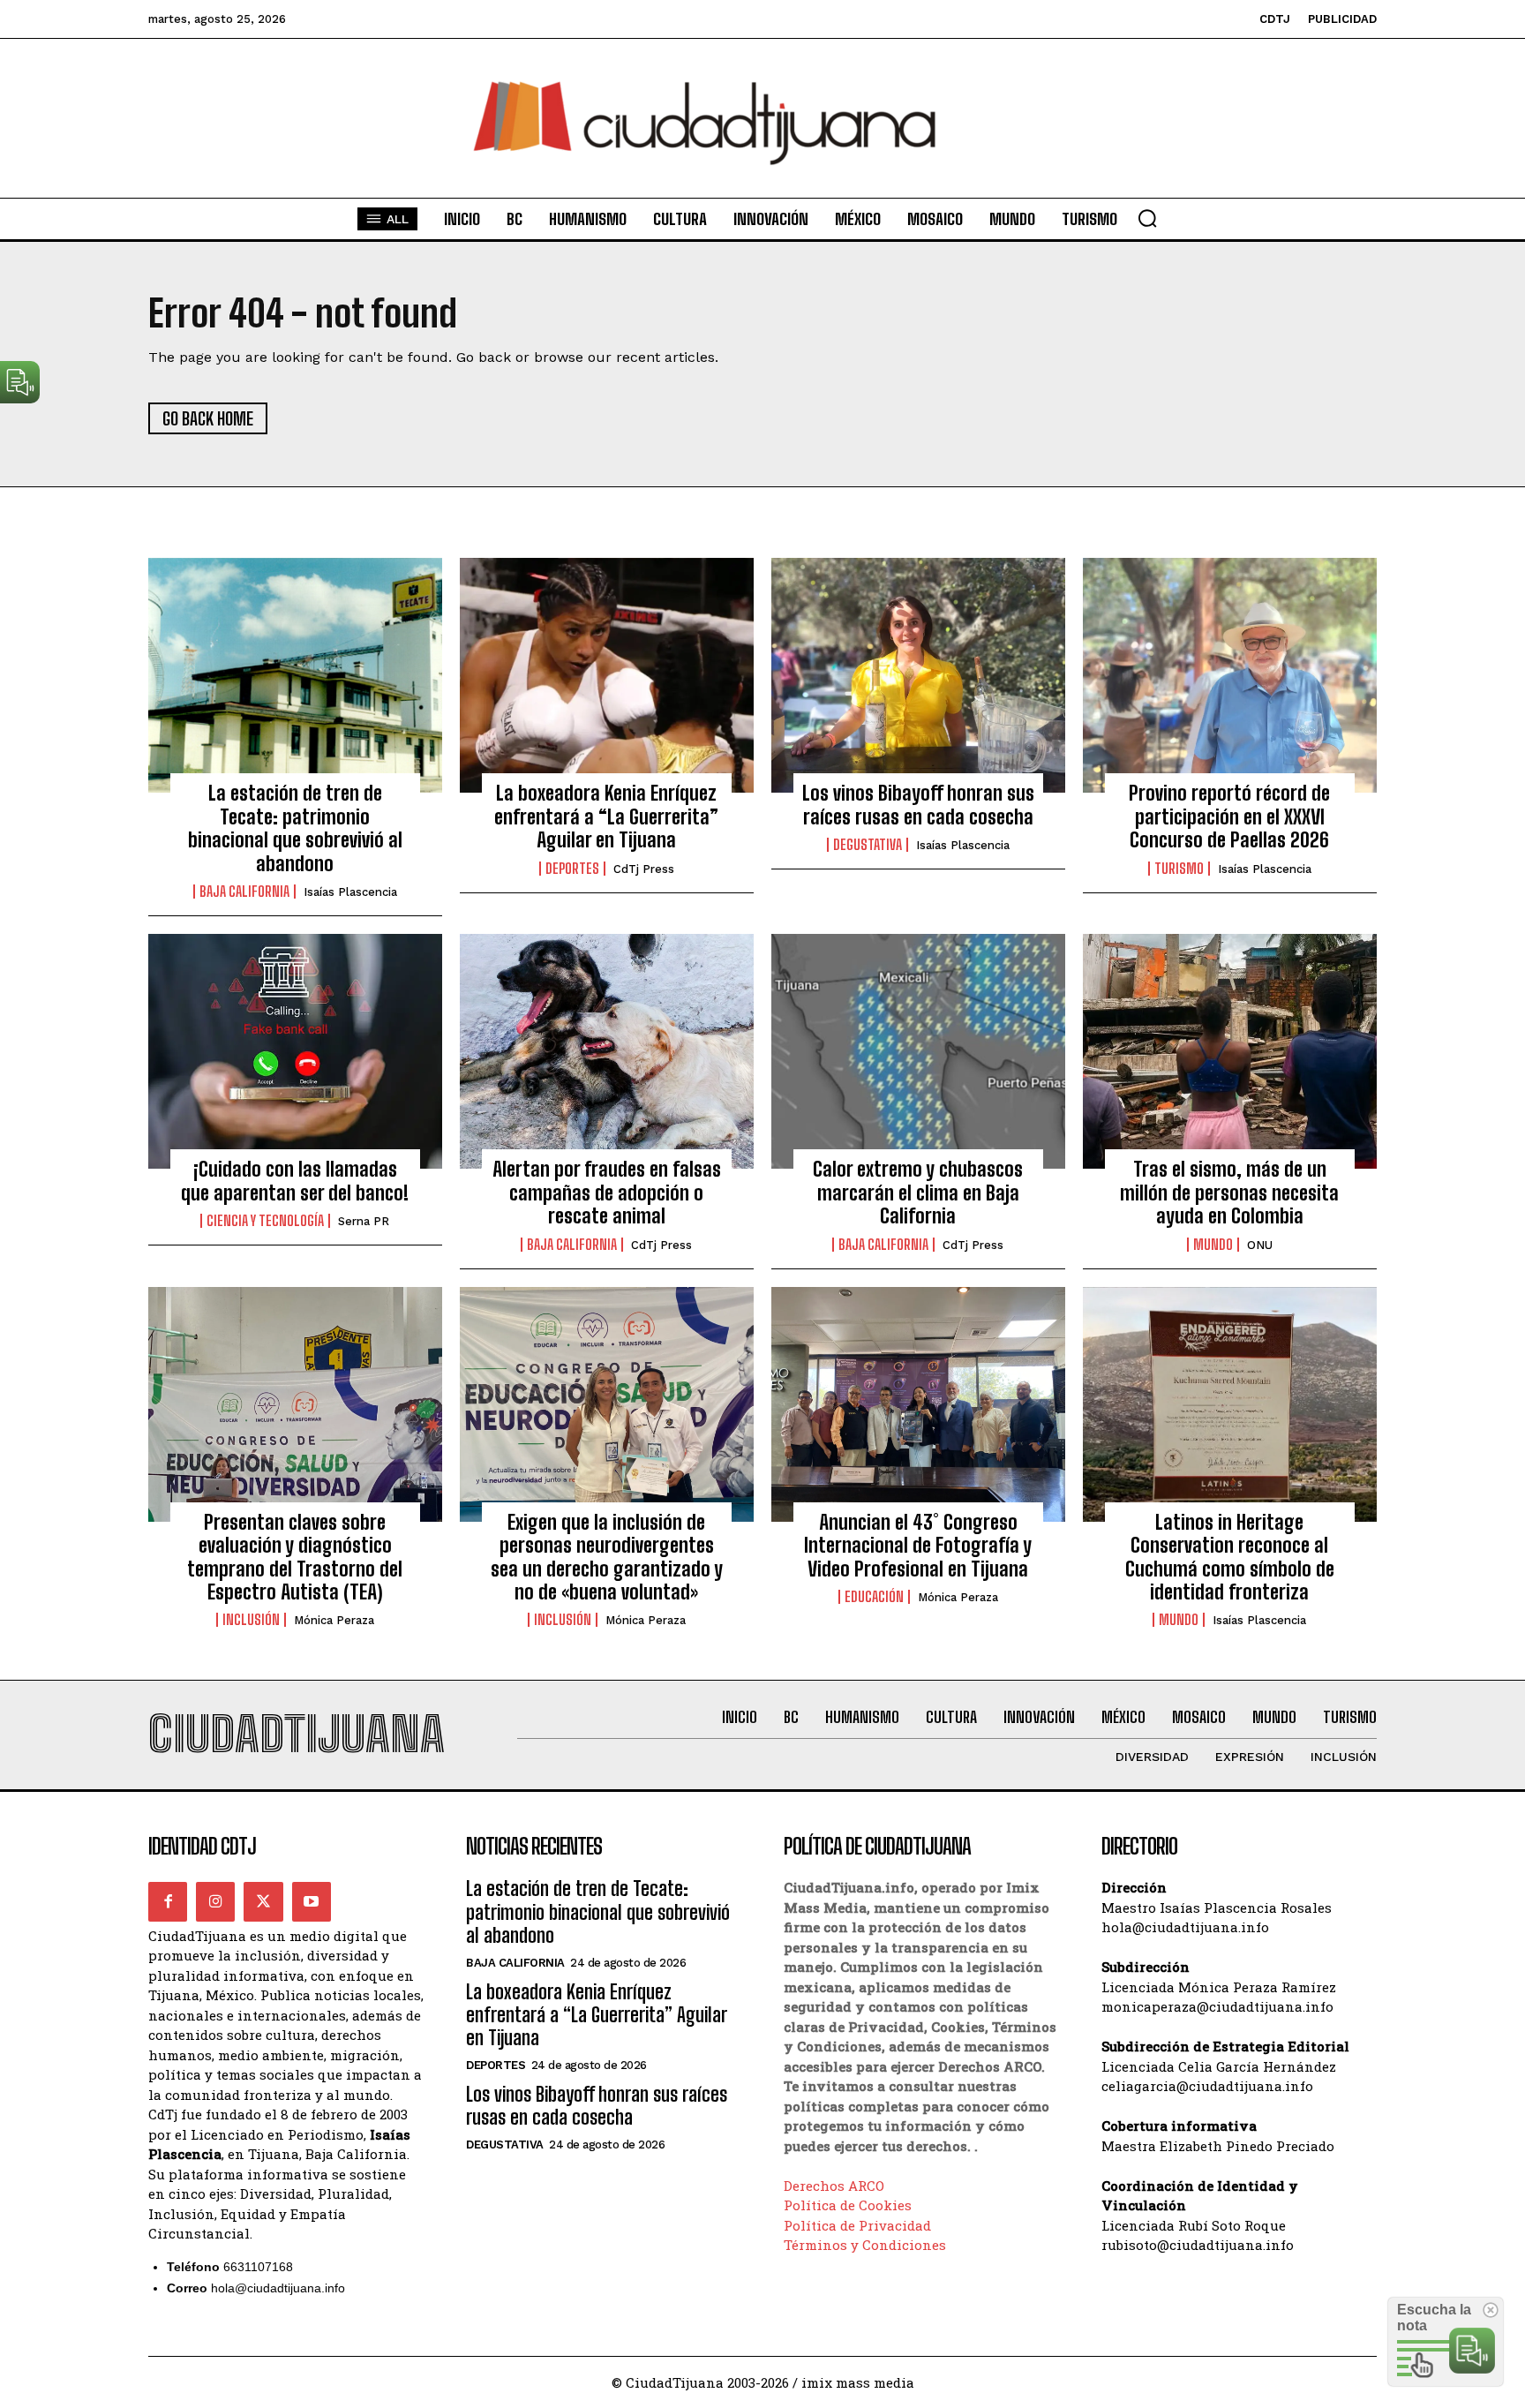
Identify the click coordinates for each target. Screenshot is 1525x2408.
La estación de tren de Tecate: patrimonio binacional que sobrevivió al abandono (295, 828)
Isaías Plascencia (350, 892)
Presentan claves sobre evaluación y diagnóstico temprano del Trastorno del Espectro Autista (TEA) (295, 1557)
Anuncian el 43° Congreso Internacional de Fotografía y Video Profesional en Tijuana (918, 1546)
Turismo (1179, 869)
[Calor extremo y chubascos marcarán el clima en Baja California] (918, 1051)
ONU (1260, 1245)
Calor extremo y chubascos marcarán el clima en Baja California (918, 1193)
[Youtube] (312, 1901)
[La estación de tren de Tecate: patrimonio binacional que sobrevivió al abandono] (295, 675)
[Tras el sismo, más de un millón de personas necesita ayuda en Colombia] (1230, 1051)
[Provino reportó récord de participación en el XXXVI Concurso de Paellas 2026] (1230, 675)
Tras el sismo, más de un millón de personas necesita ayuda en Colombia (1229, 1193)
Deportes (572, 869)
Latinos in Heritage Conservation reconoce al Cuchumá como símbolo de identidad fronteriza (1230, 1557)
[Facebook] (168, 1901)
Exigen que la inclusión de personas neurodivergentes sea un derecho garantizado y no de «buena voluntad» (607, 1557)
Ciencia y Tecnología (265, 1221)
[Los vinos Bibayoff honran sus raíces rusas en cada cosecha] (918, 675)
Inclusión (251, 1620)
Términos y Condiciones (865, 2245)
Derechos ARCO (834, 2186)
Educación (874, 1597)
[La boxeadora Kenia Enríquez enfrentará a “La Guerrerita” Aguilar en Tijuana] (607, 675)
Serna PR (364, 1221)
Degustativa (868, 845)
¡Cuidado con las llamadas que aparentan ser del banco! (295, 1181)
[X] (263, 1901)
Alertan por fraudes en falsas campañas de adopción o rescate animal (607, 1193)
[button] (1147, 218)
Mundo (1213, 1245)
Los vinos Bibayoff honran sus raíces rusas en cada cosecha (918, 805)
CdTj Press (644, 869)
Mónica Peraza (334, 1620)
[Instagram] (215, 1901)
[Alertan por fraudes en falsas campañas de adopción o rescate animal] (607, 1051)
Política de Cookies (848, 2205)
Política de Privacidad (857, 2225)
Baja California (244, 892)
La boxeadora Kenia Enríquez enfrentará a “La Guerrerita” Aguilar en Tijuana (606, 816)
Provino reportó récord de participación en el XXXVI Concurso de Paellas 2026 (1229, 816)
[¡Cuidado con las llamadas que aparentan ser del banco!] (295, 1051)
